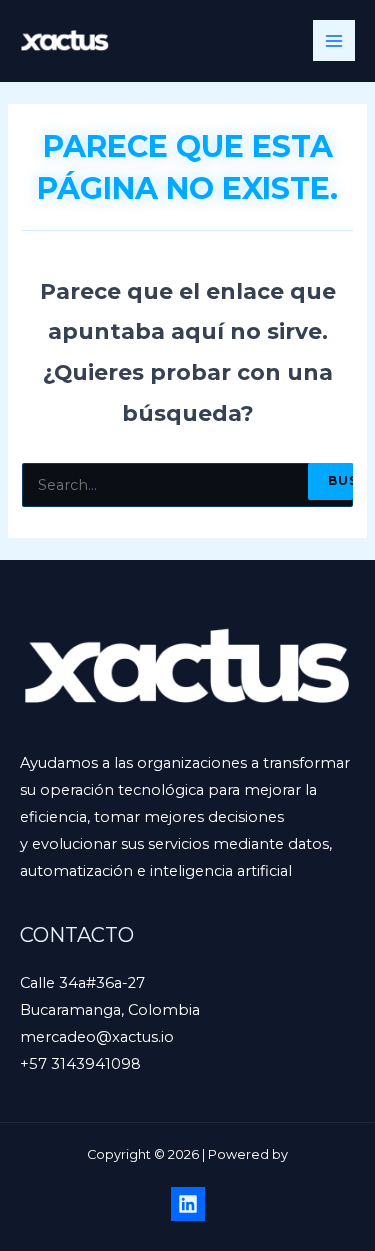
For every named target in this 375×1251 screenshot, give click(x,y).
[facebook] (188, 1204)
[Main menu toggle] (334, 41)
